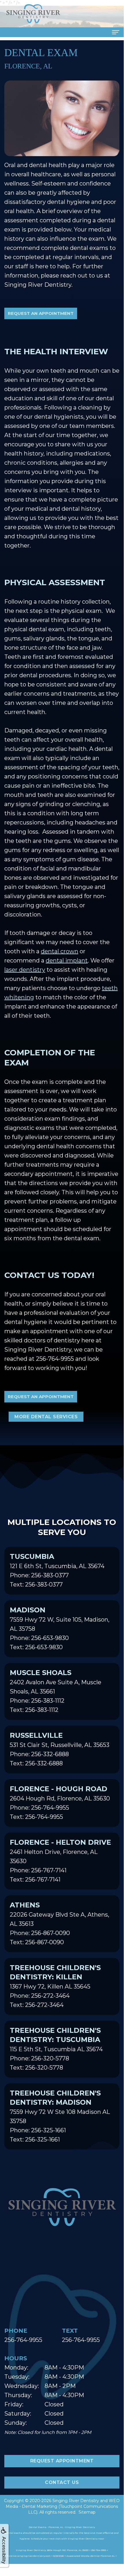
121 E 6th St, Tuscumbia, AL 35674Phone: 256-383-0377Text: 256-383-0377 (57, 1570)
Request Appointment (62, 2461)
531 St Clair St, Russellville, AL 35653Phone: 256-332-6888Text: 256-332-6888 (60, 1749)
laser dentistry (25, 970)
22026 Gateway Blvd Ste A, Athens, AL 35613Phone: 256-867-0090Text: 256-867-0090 (59, 1923)
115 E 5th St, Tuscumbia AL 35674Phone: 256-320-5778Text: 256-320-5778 (56, 2049)
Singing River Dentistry (76, 2501)
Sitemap (87, 2512)
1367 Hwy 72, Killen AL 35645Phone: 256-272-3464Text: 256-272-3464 (55, 1986)
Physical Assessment (55, 582)
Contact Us (62, 2482)
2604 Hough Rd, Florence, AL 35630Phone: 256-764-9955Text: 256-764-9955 (60, 1802)
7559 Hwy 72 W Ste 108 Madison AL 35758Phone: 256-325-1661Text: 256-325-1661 (60, 2116)
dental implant (67, 960)
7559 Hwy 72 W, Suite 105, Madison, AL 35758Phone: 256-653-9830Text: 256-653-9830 (60, 1628)
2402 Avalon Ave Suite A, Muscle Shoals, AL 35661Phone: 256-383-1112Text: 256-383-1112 (56, 1691)
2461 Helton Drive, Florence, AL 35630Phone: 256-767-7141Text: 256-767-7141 (60, 1861)
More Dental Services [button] (46, 1417)
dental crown (60, 951)
